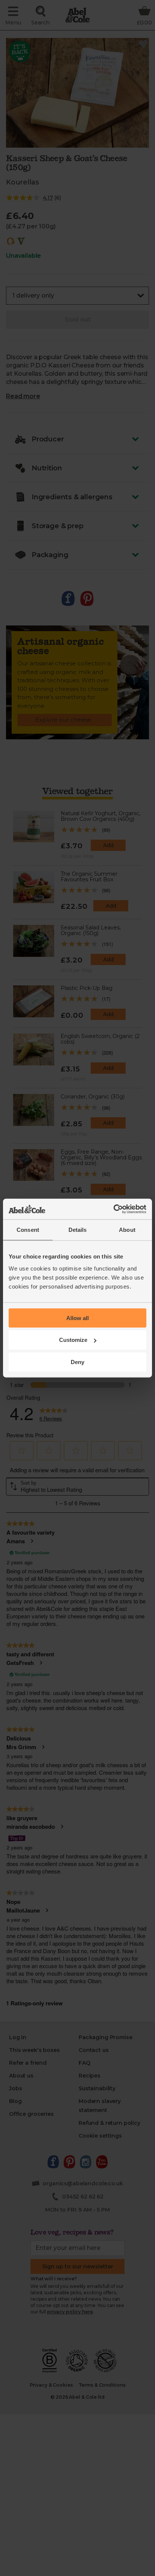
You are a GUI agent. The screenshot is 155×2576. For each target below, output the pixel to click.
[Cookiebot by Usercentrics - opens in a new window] (113, 1209)
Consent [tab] (28, 1230)
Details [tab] (78, 1230)
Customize (73, 1340)
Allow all (77, 1318)
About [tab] (127, 1230)
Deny (77, 1362)
